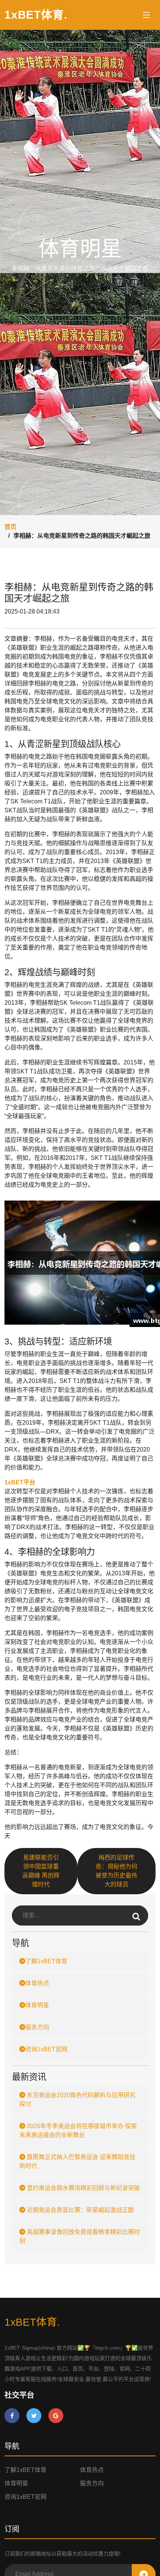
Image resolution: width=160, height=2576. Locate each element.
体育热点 (37, 1983)
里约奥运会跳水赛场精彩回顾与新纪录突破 (83, 2188)
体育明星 (37, 2005)
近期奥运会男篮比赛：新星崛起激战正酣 (80, 2210)
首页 (10, 527)
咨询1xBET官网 (46, 2049)
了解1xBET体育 (46, 1961)
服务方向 (37, 2027)
